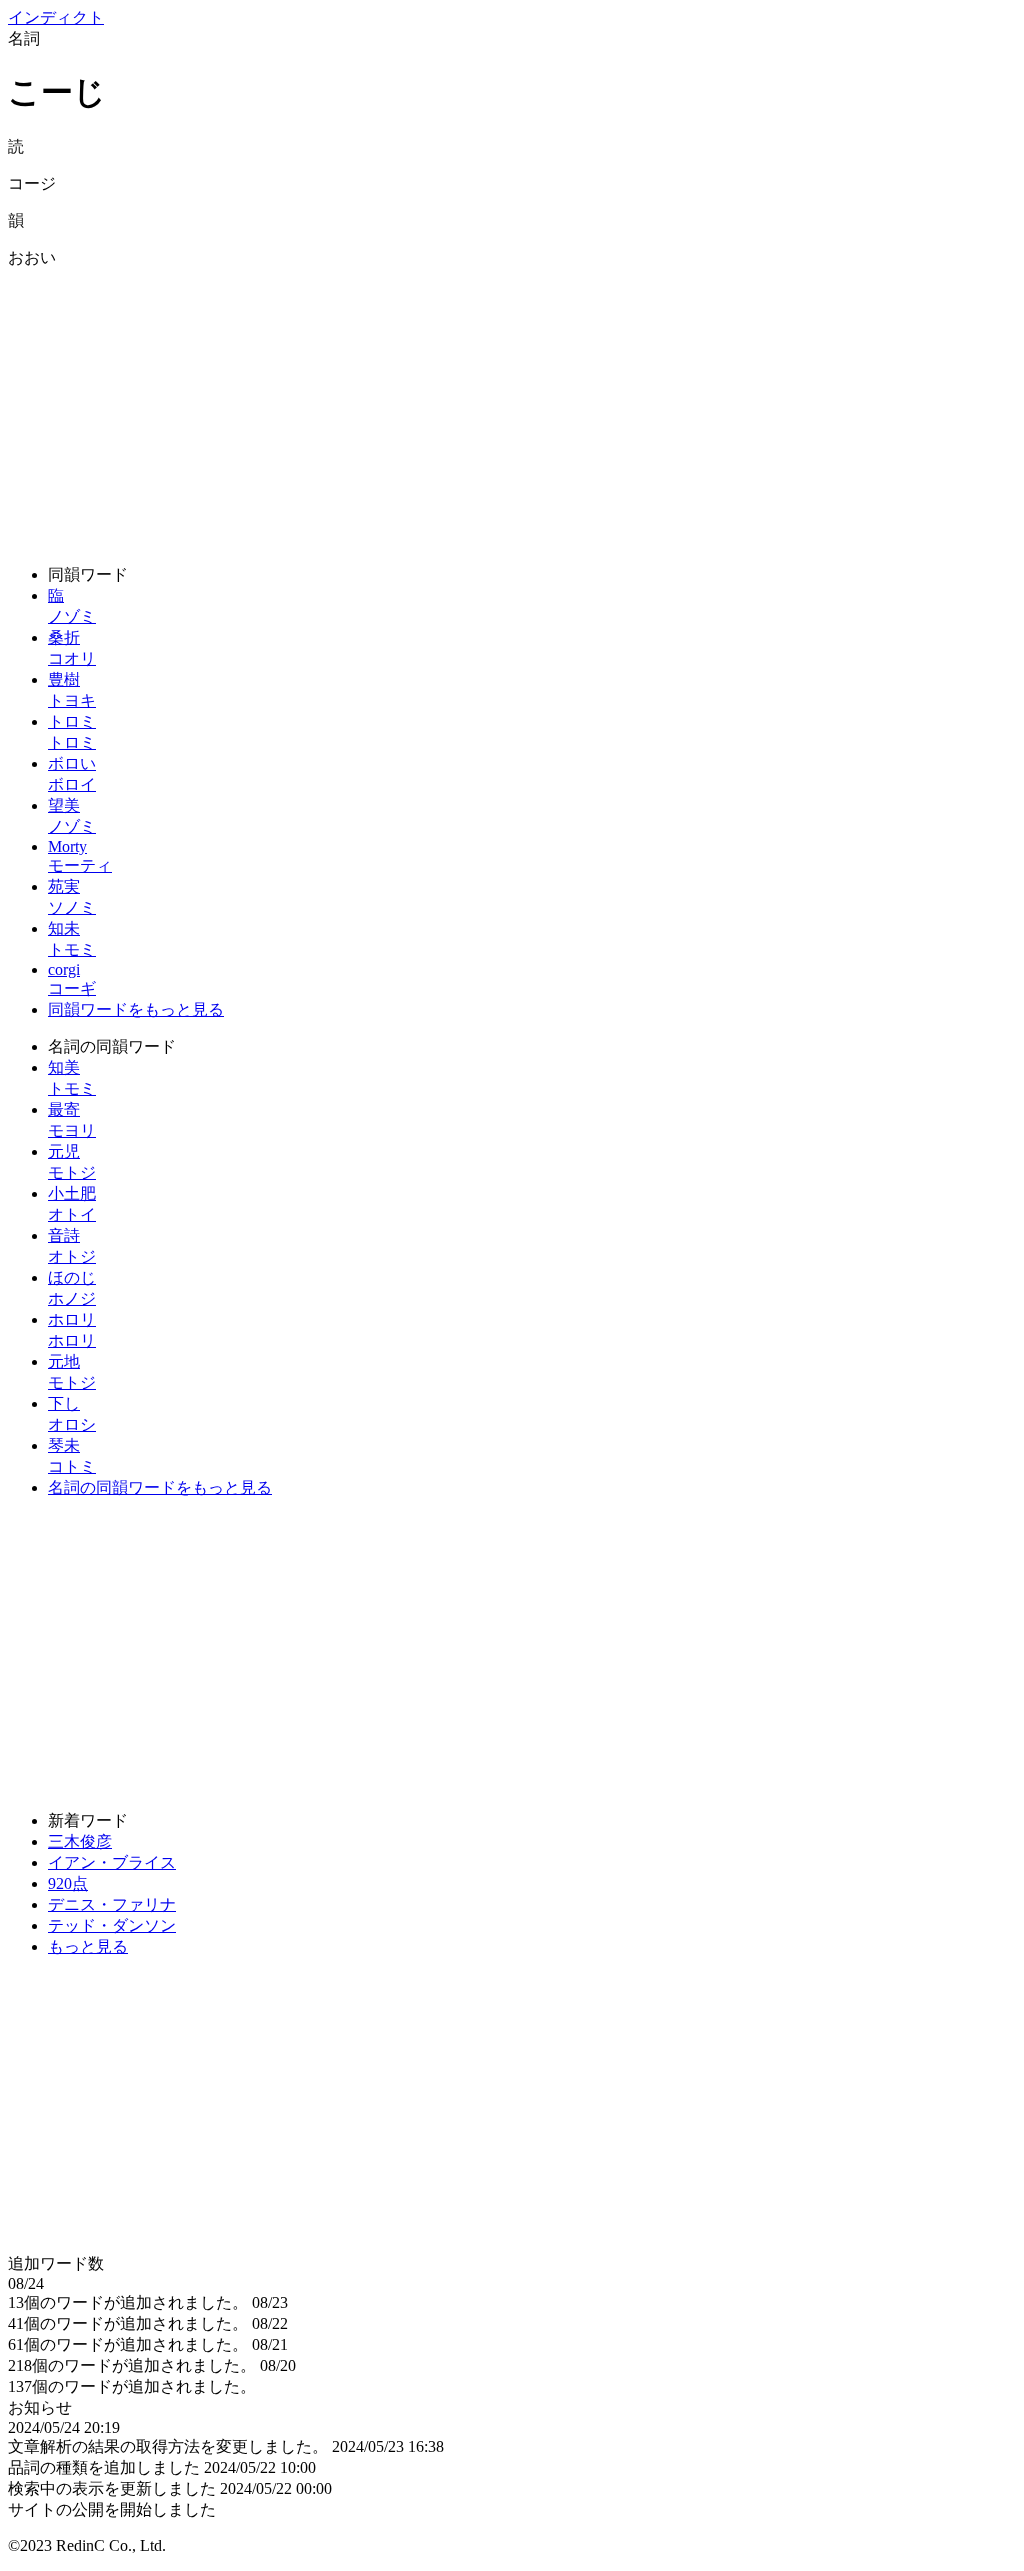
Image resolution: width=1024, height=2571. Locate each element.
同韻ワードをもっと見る (136, 1009)
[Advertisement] (512, 409)
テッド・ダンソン (112, 1925)
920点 (68, 1883)
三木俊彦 (80, 1841)
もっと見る (88, 1946)
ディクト (56, 17)
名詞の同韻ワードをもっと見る (160, 1487)
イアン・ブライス (112, 1862)
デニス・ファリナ (112, 1904)
